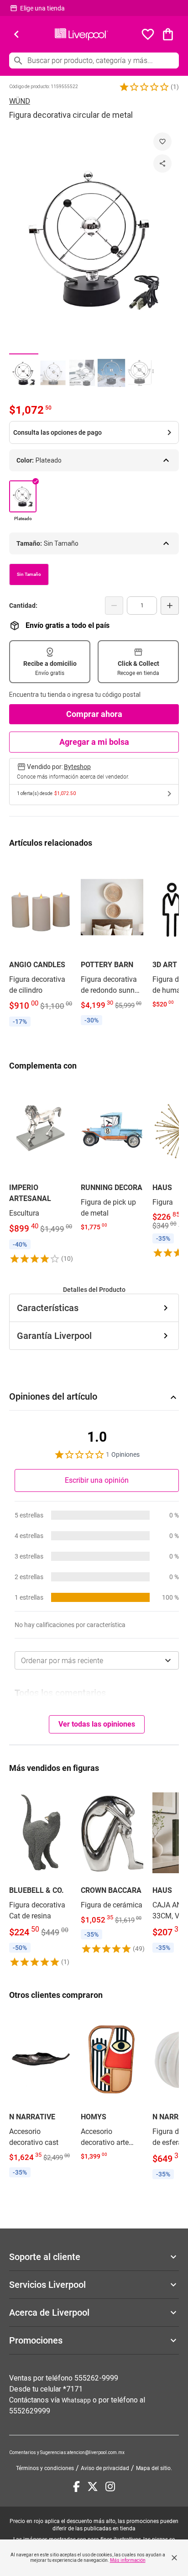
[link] (40, 944)
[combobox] (97, 1660)
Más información (128, 2560)
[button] (144, 87)
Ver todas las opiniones (97, 1724)
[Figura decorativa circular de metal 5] (141, 373)
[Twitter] (93, 2486)
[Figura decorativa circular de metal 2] (53, 373)
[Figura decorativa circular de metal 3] (82, 373)
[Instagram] (110, 2486)
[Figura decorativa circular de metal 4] (111, 373)
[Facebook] (76, 2486)
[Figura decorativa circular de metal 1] (24, 373)
